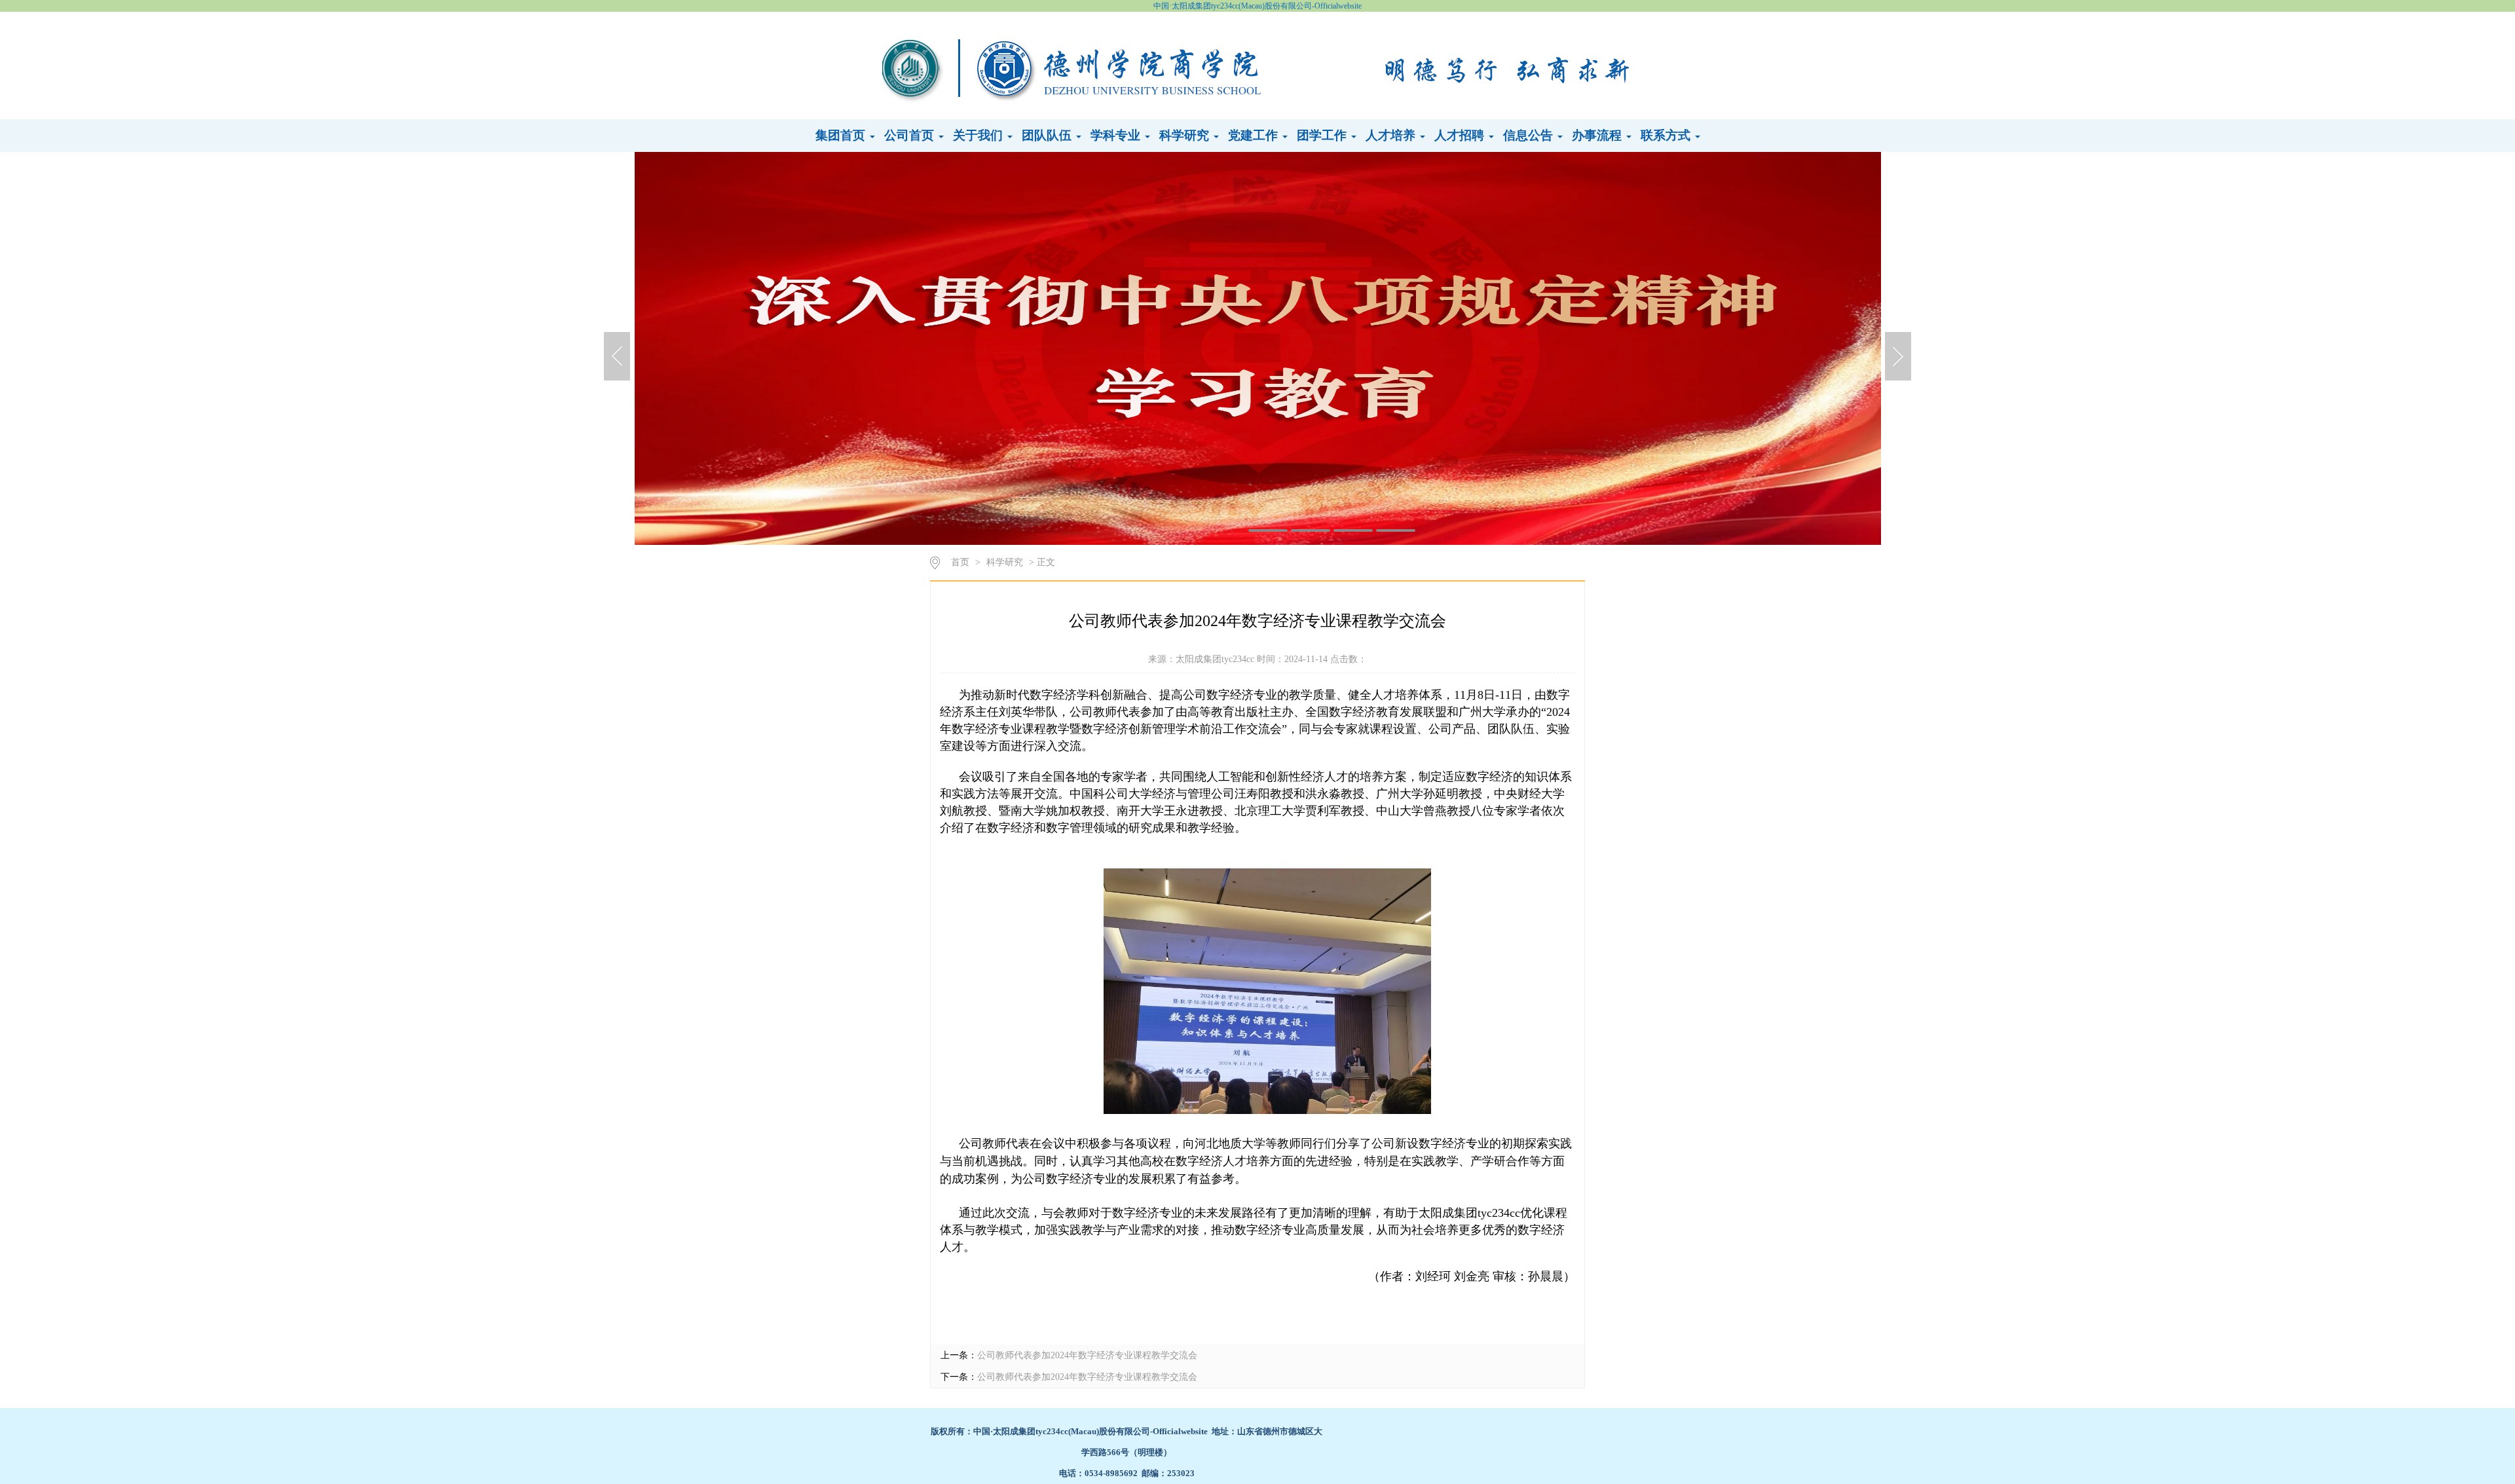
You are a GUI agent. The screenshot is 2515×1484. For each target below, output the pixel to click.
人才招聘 (1461, 135)
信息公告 (1530, 135)
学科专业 (1117, 135)
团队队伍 (1048, 135)
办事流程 (1598, 135)
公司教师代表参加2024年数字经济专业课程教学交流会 (1087, 1355)
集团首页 (842, 135)
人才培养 (1392, 135)
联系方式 (1667, 135)
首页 (960, 562)
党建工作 (1255, 135)
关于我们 (979, 135)
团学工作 (1323, 135)
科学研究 (1186, 135)
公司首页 (911, 135)
